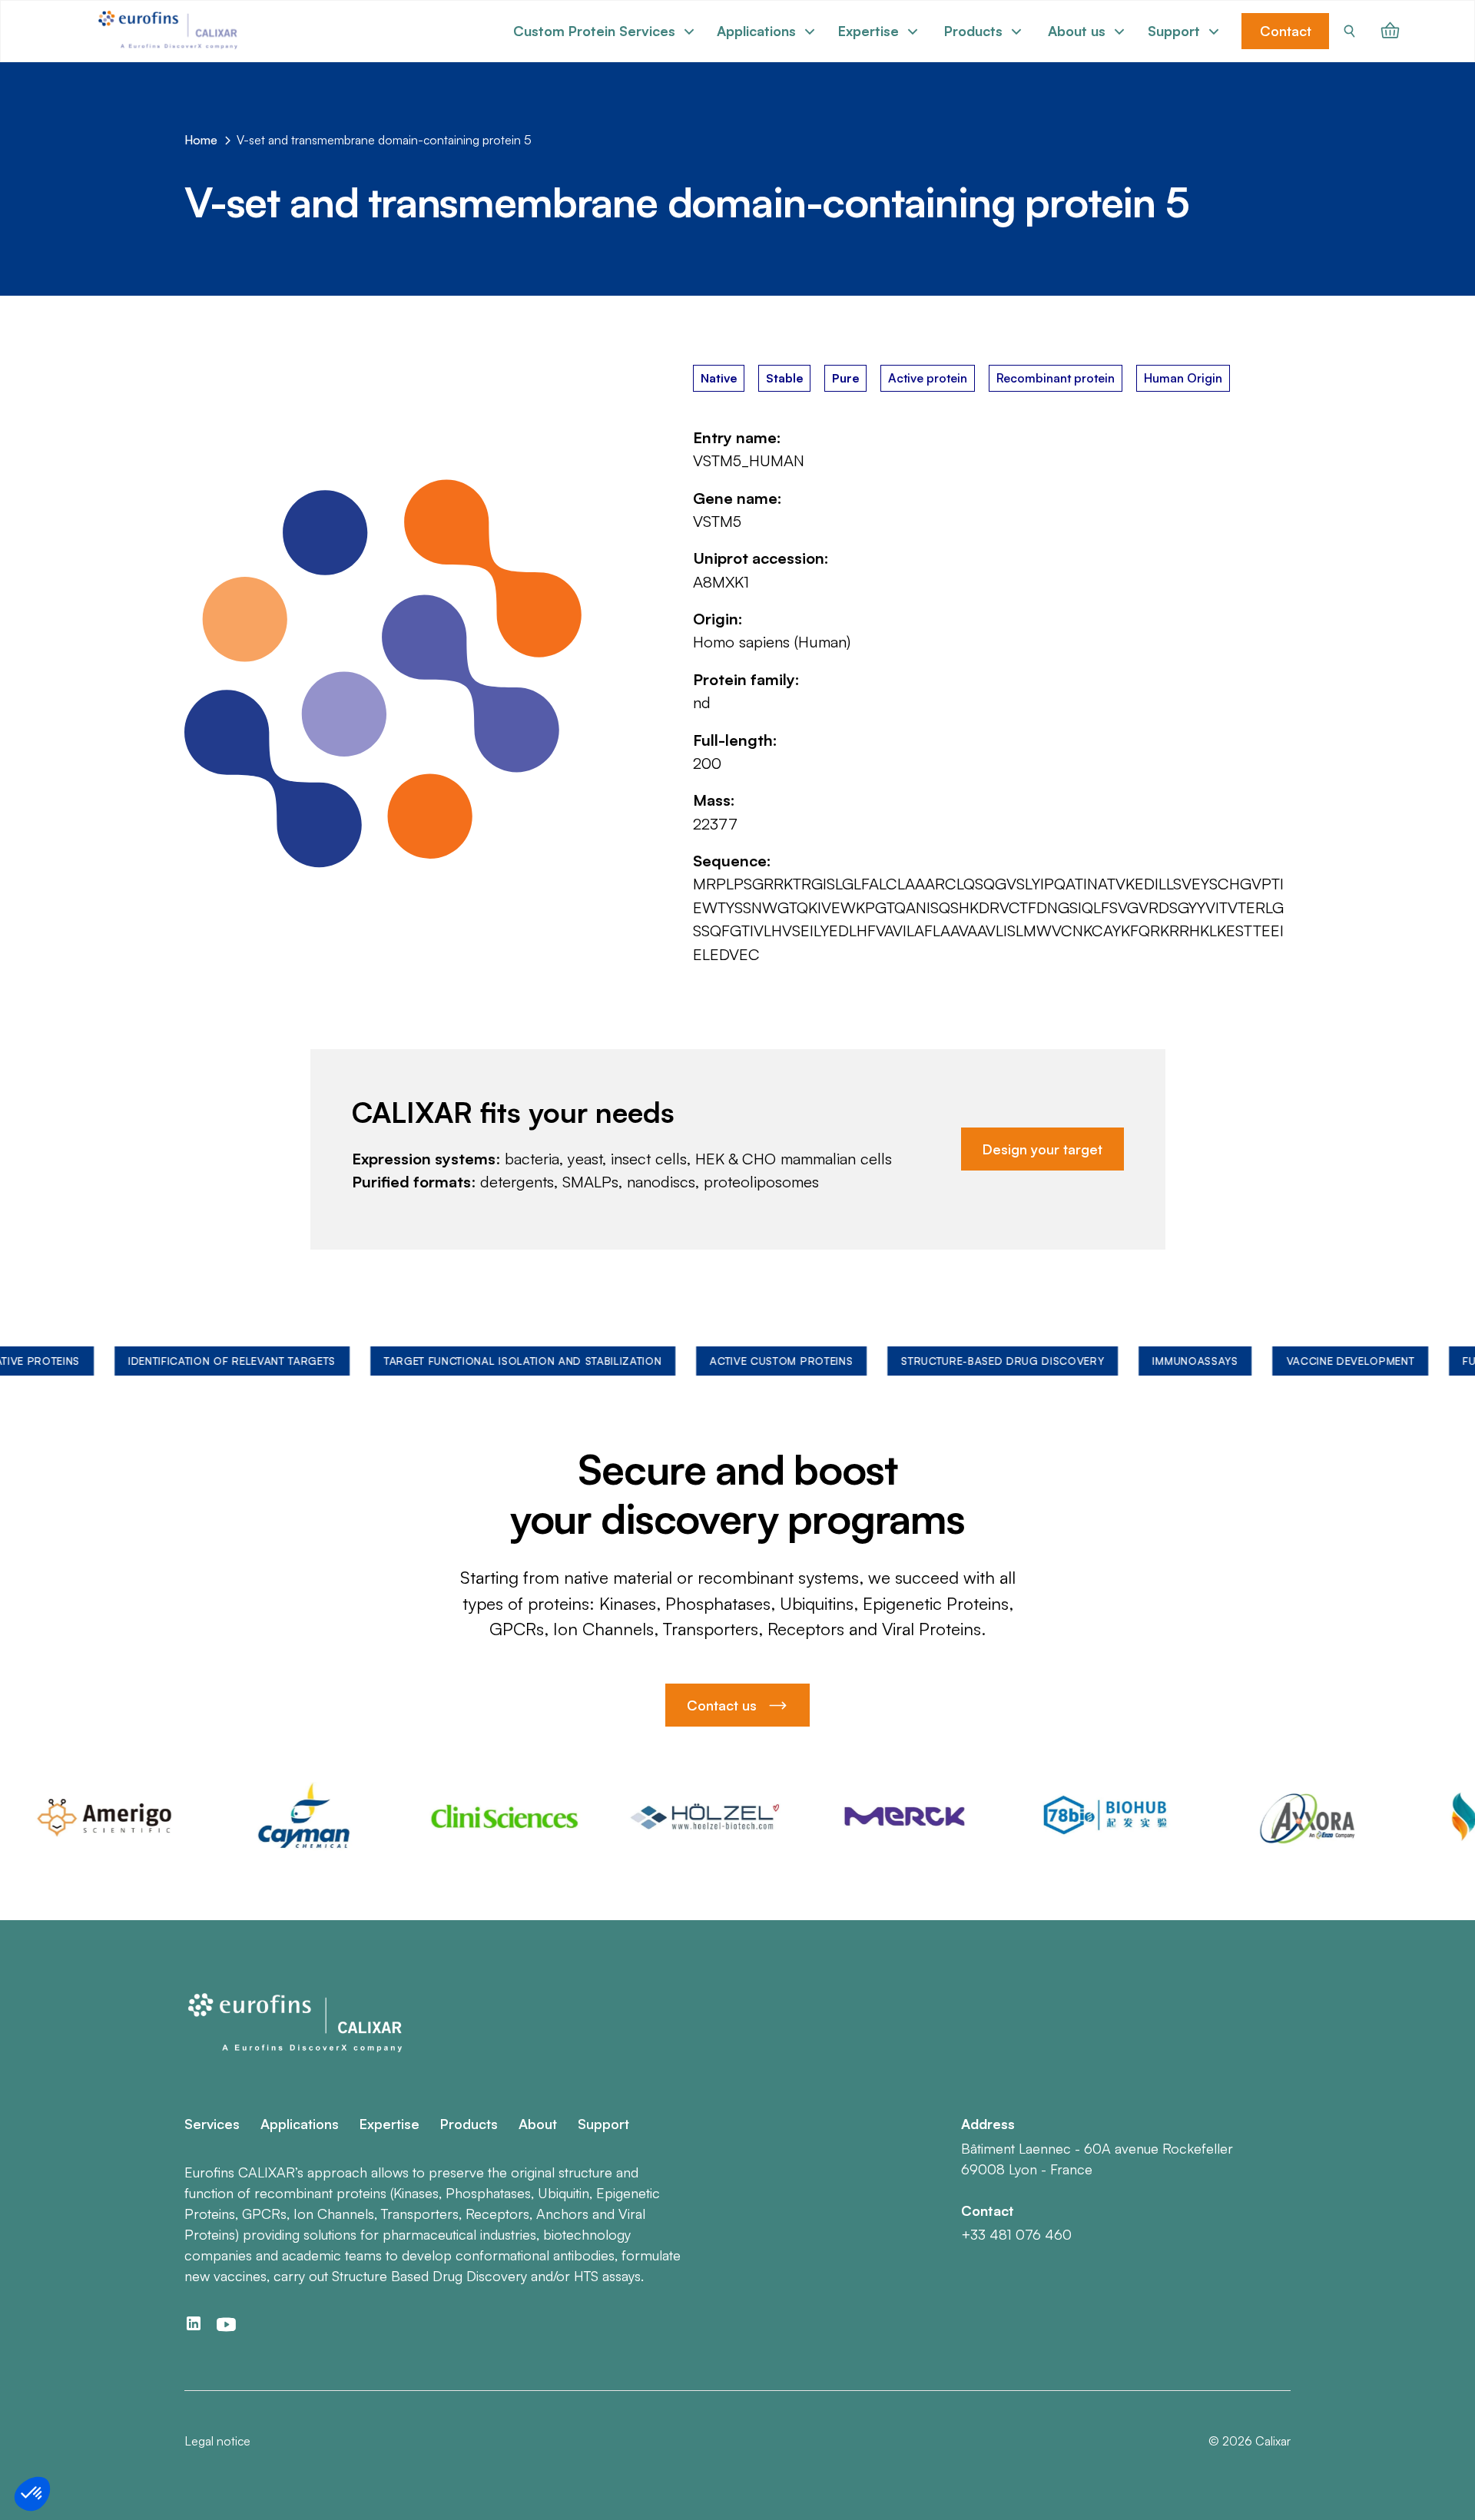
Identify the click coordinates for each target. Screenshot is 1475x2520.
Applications (300, 2124)
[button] (604, 31)
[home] (170, 31)
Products (469, 2124)
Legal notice (217, 2441)
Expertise (389, 2124)
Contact (1286, 31)
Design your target (1042, 1149)
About (538, 2124)
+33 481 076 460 (1016, 2234)
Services (212, 2124)
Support (603, 2124)
